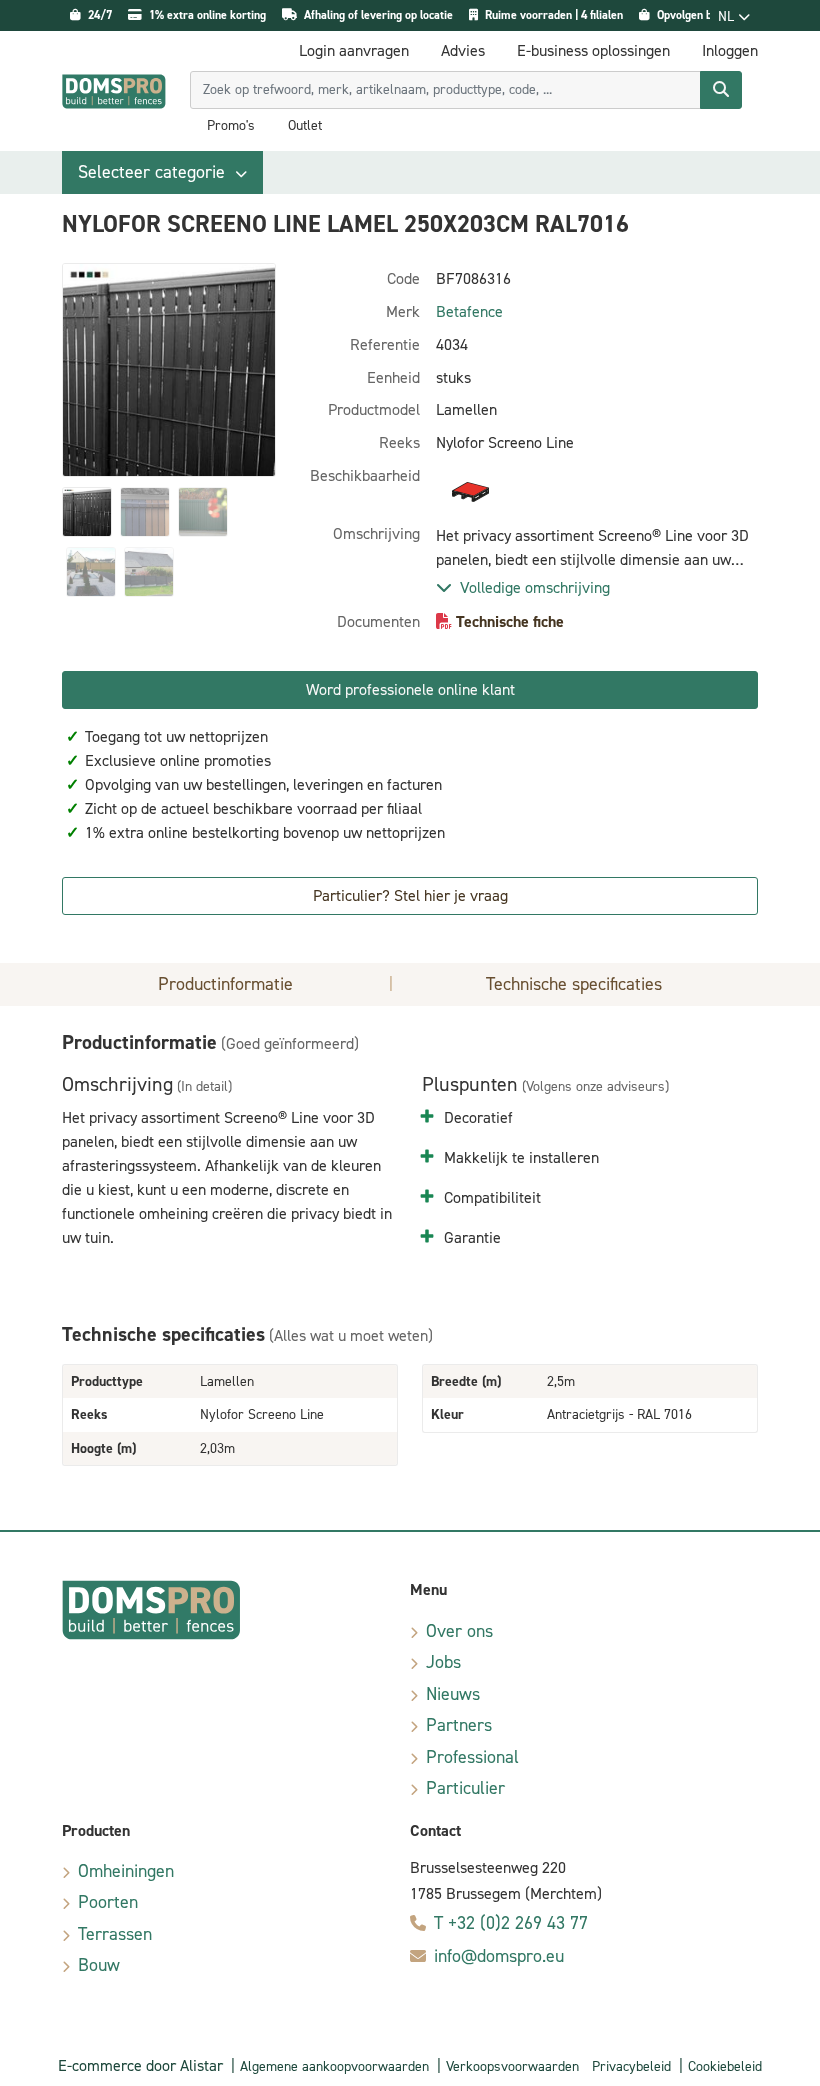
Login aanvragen (354, 50)
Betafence (469, 311)
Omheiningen (126, 1871)
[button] (162, 172)
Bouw (99, 1965)
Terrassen (115, 1934)
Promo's (231, 126)
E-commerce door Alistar (140, 2065)
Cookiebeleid (725, 2066)
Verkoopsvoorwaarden (512, 2066)
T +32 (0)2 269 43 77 (511, 1923)
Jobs (443, 1662)
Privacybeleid (631, 2066)
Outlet (305, 126)
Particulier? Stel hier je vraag (410, 895)
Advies (463, 50)
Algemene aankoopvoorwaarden (334, 2066)
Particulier (465, 1788)
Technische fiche (510, 621)
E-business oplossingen (593, 50)
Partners (459, 1725)
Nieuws (453, 1694)
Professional (472, 1757)
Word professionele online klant (410, 689)
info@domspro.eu (499, 1956)
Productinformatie (225, 984)
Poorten (108, 1902)
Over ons (459, 1631)
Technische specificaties (574, 984)
